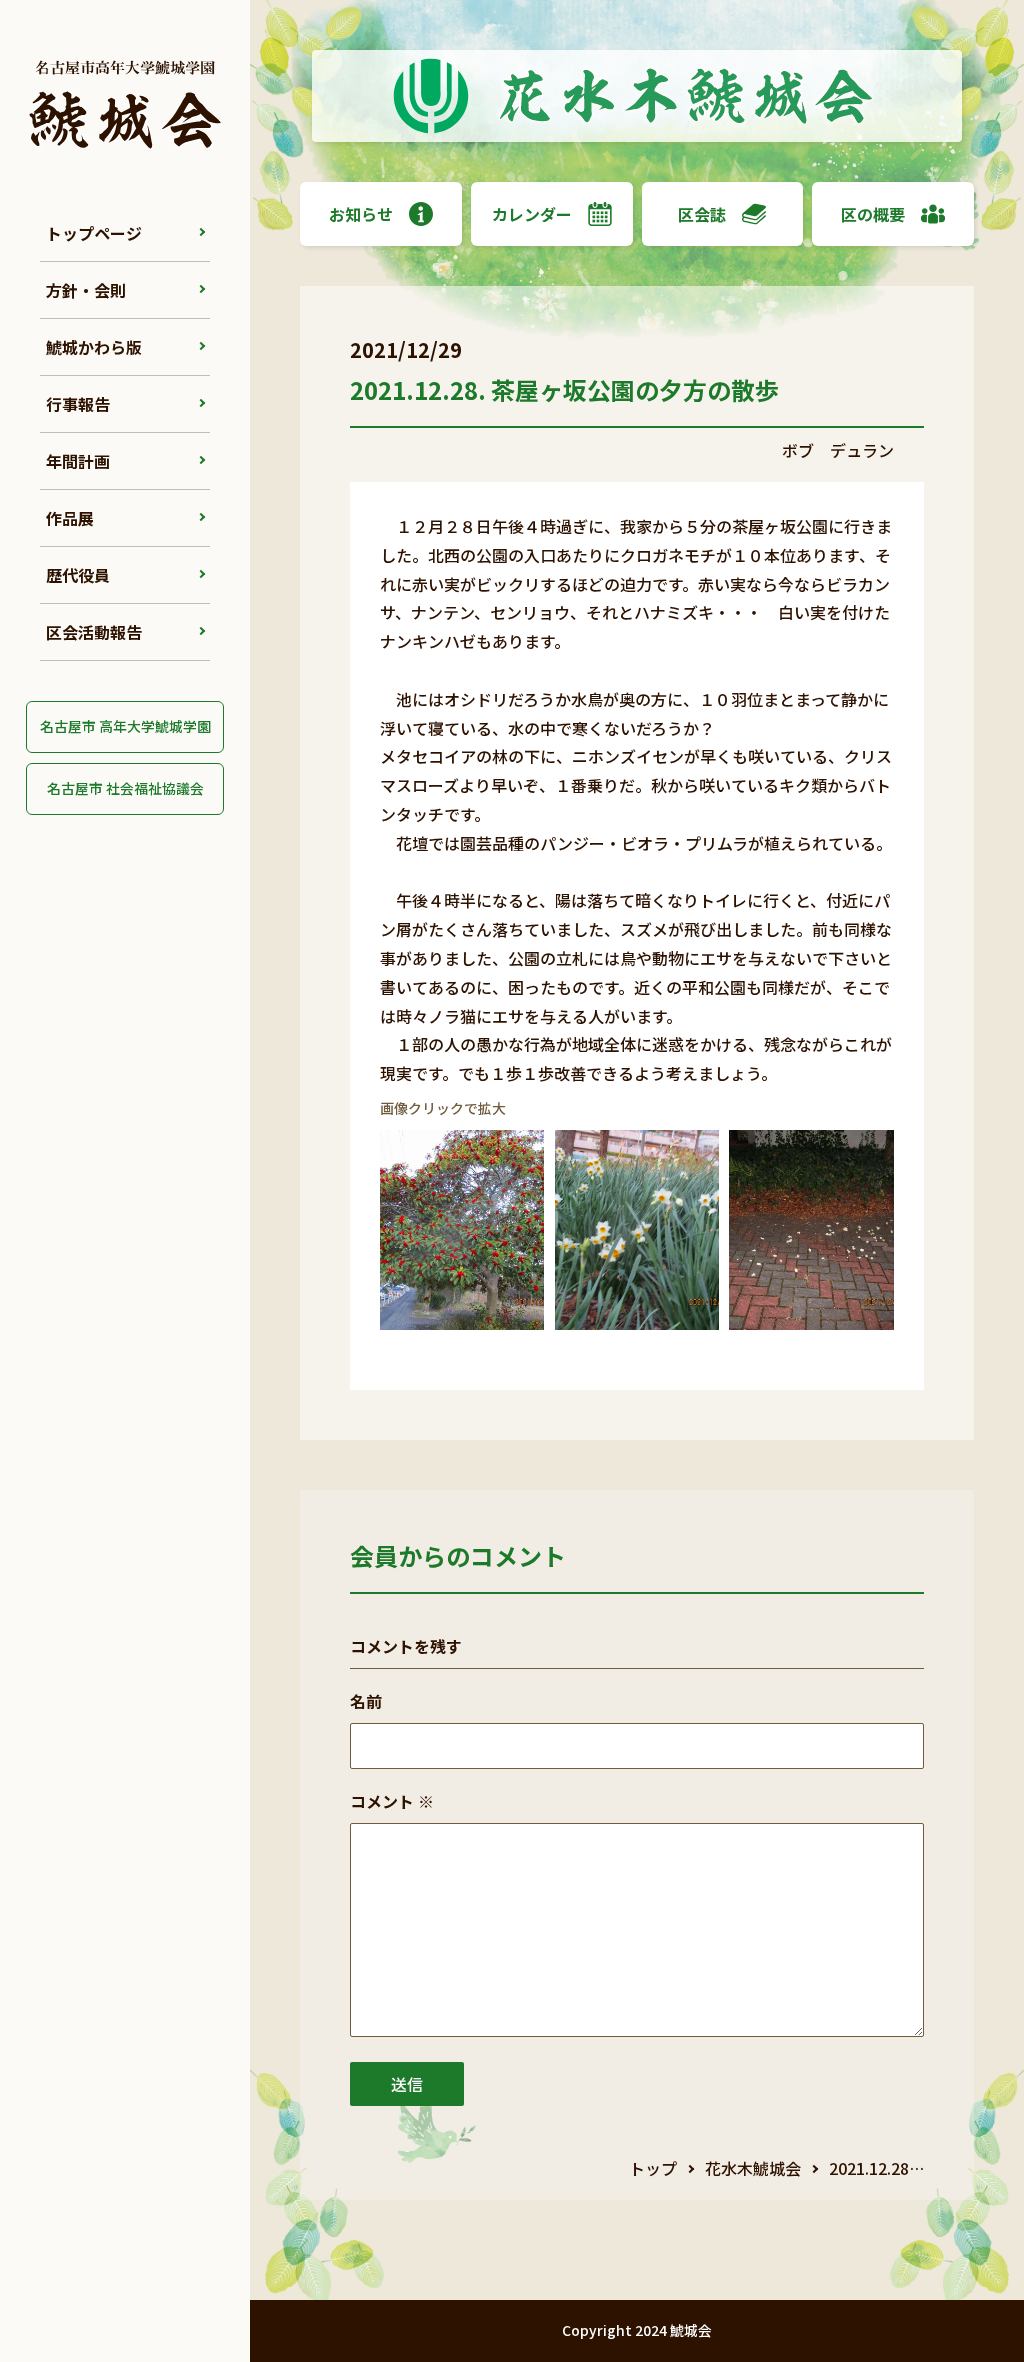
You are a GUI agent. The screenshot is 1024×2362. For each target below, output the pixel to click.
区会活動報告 (94, 632)
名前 (366, 1701)
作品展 (70, 518)
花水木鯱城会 (753, 2168)
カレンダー (532, 214)
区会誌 (702, 214)
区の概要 (873, 214)
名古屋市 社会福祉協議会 (125, 788)
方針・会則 (86, 290)
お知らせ (361, 214)
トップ (653, 2168)
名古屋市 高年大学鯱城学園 (125, 726)
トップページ (94, 233)
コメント (392, 1801)
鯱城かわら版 (94, 347)
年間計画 (78, 461)
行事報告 (78, 404)
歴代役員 (78, 575)
